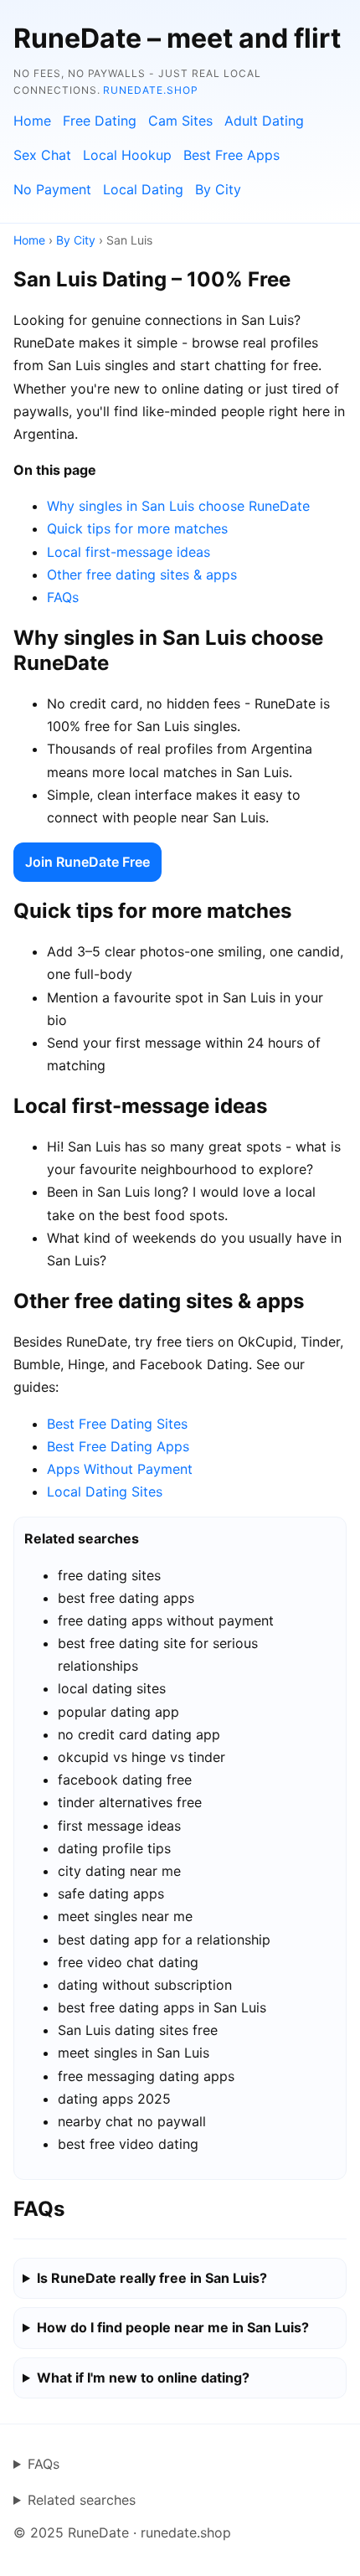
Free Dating (100, 121)
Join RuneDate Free (87, 862)
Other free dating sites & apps (142, 574)
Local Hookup (127, 155)
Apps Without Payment (120, 1469)
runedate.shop (150, 90)
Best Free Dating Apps (118, 1446)
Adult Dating (264, 121)
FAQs (63, 597)
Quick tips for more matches (137, 528)
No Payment (52, 189)
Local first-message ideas (129, 552)
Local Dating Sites (105, 1492)
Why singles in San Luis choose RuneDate (178, 506)
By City (218, 189)
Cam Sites (180, 121)
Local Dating (143, 189)
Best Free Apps (231, 155)
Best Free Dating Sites (117, 1424)
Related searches (82, 2500)
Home (32, 121)
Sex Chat (42, 155)
